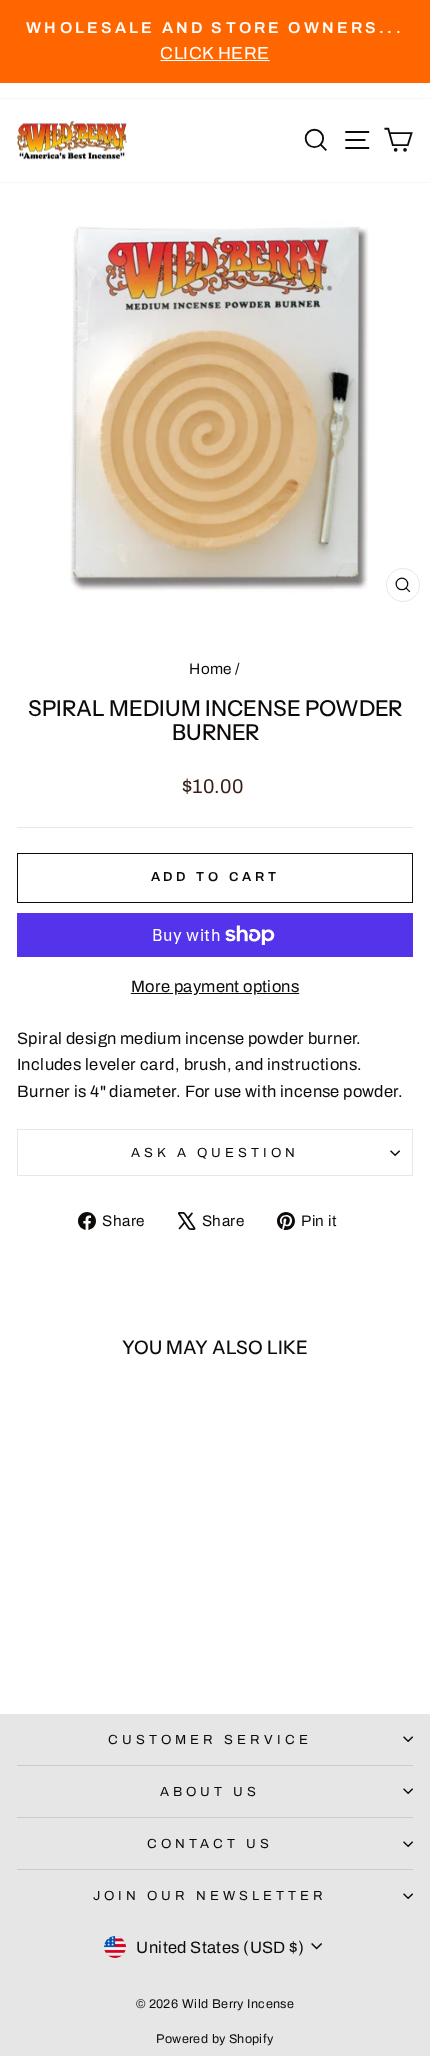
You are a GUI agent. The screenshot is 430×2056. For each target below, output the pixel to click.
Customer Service (210, 1739)
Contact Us (210, 1843)
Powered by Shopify (214, 2039)
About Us (210, 1791)
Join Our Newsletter (210, 1895)
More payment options (215, 986)
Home (210, 669)
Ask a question (215, 1152)
